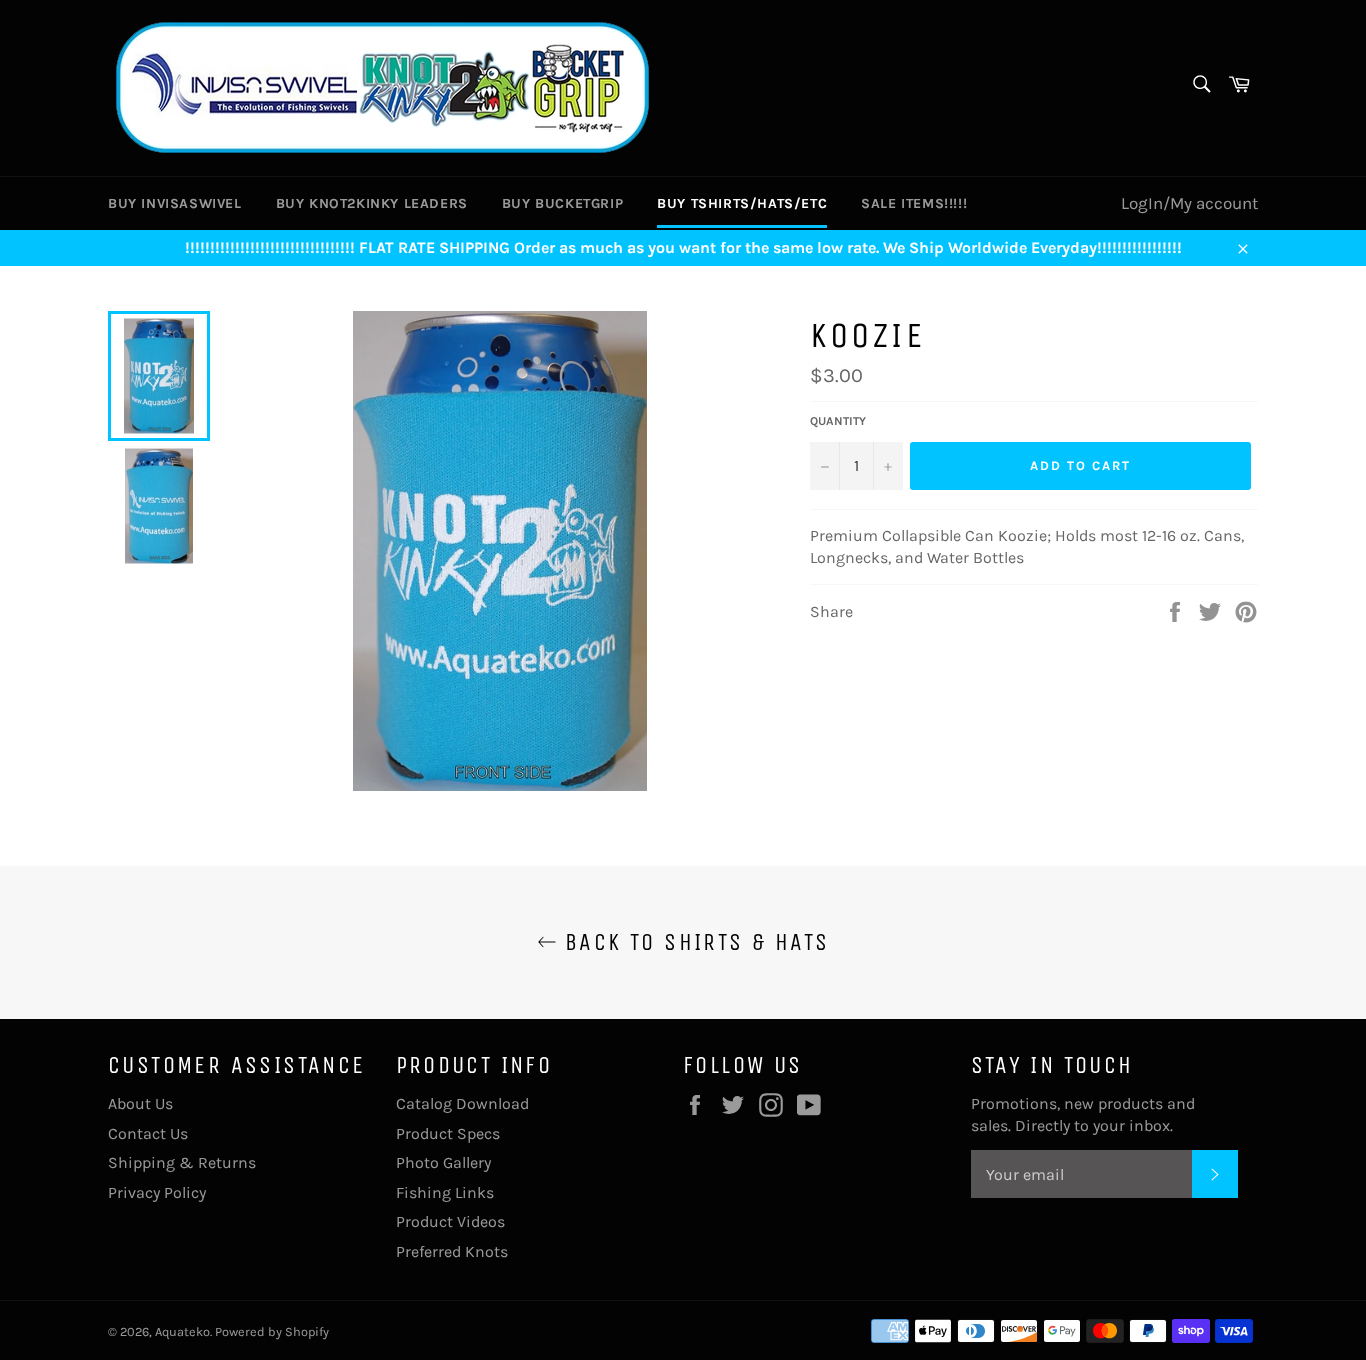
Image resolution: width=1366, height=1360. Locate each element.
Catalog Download (462, 1103)
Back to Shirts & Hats (693, 942)
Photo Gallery (443, 1162)
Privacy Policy (157, 1192)
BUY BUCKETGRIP (562, 203)
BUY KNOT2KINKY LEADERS (372, 203)
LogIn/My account (1189, 203)
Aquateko (182, 1331)
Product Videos (450, 1221)
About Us (140, 1103)
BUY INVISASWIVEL (175, 203)
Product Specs (448, 1133)
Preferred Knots (452, 1251)
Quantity (838, 421)
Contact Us (148, 1133)
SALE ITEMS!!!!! (914, 203)
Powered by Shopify (272, 1331)
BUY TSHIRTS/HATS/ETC (742, 203)
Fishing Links (445, 1192)
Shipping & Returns (182, 1162)
